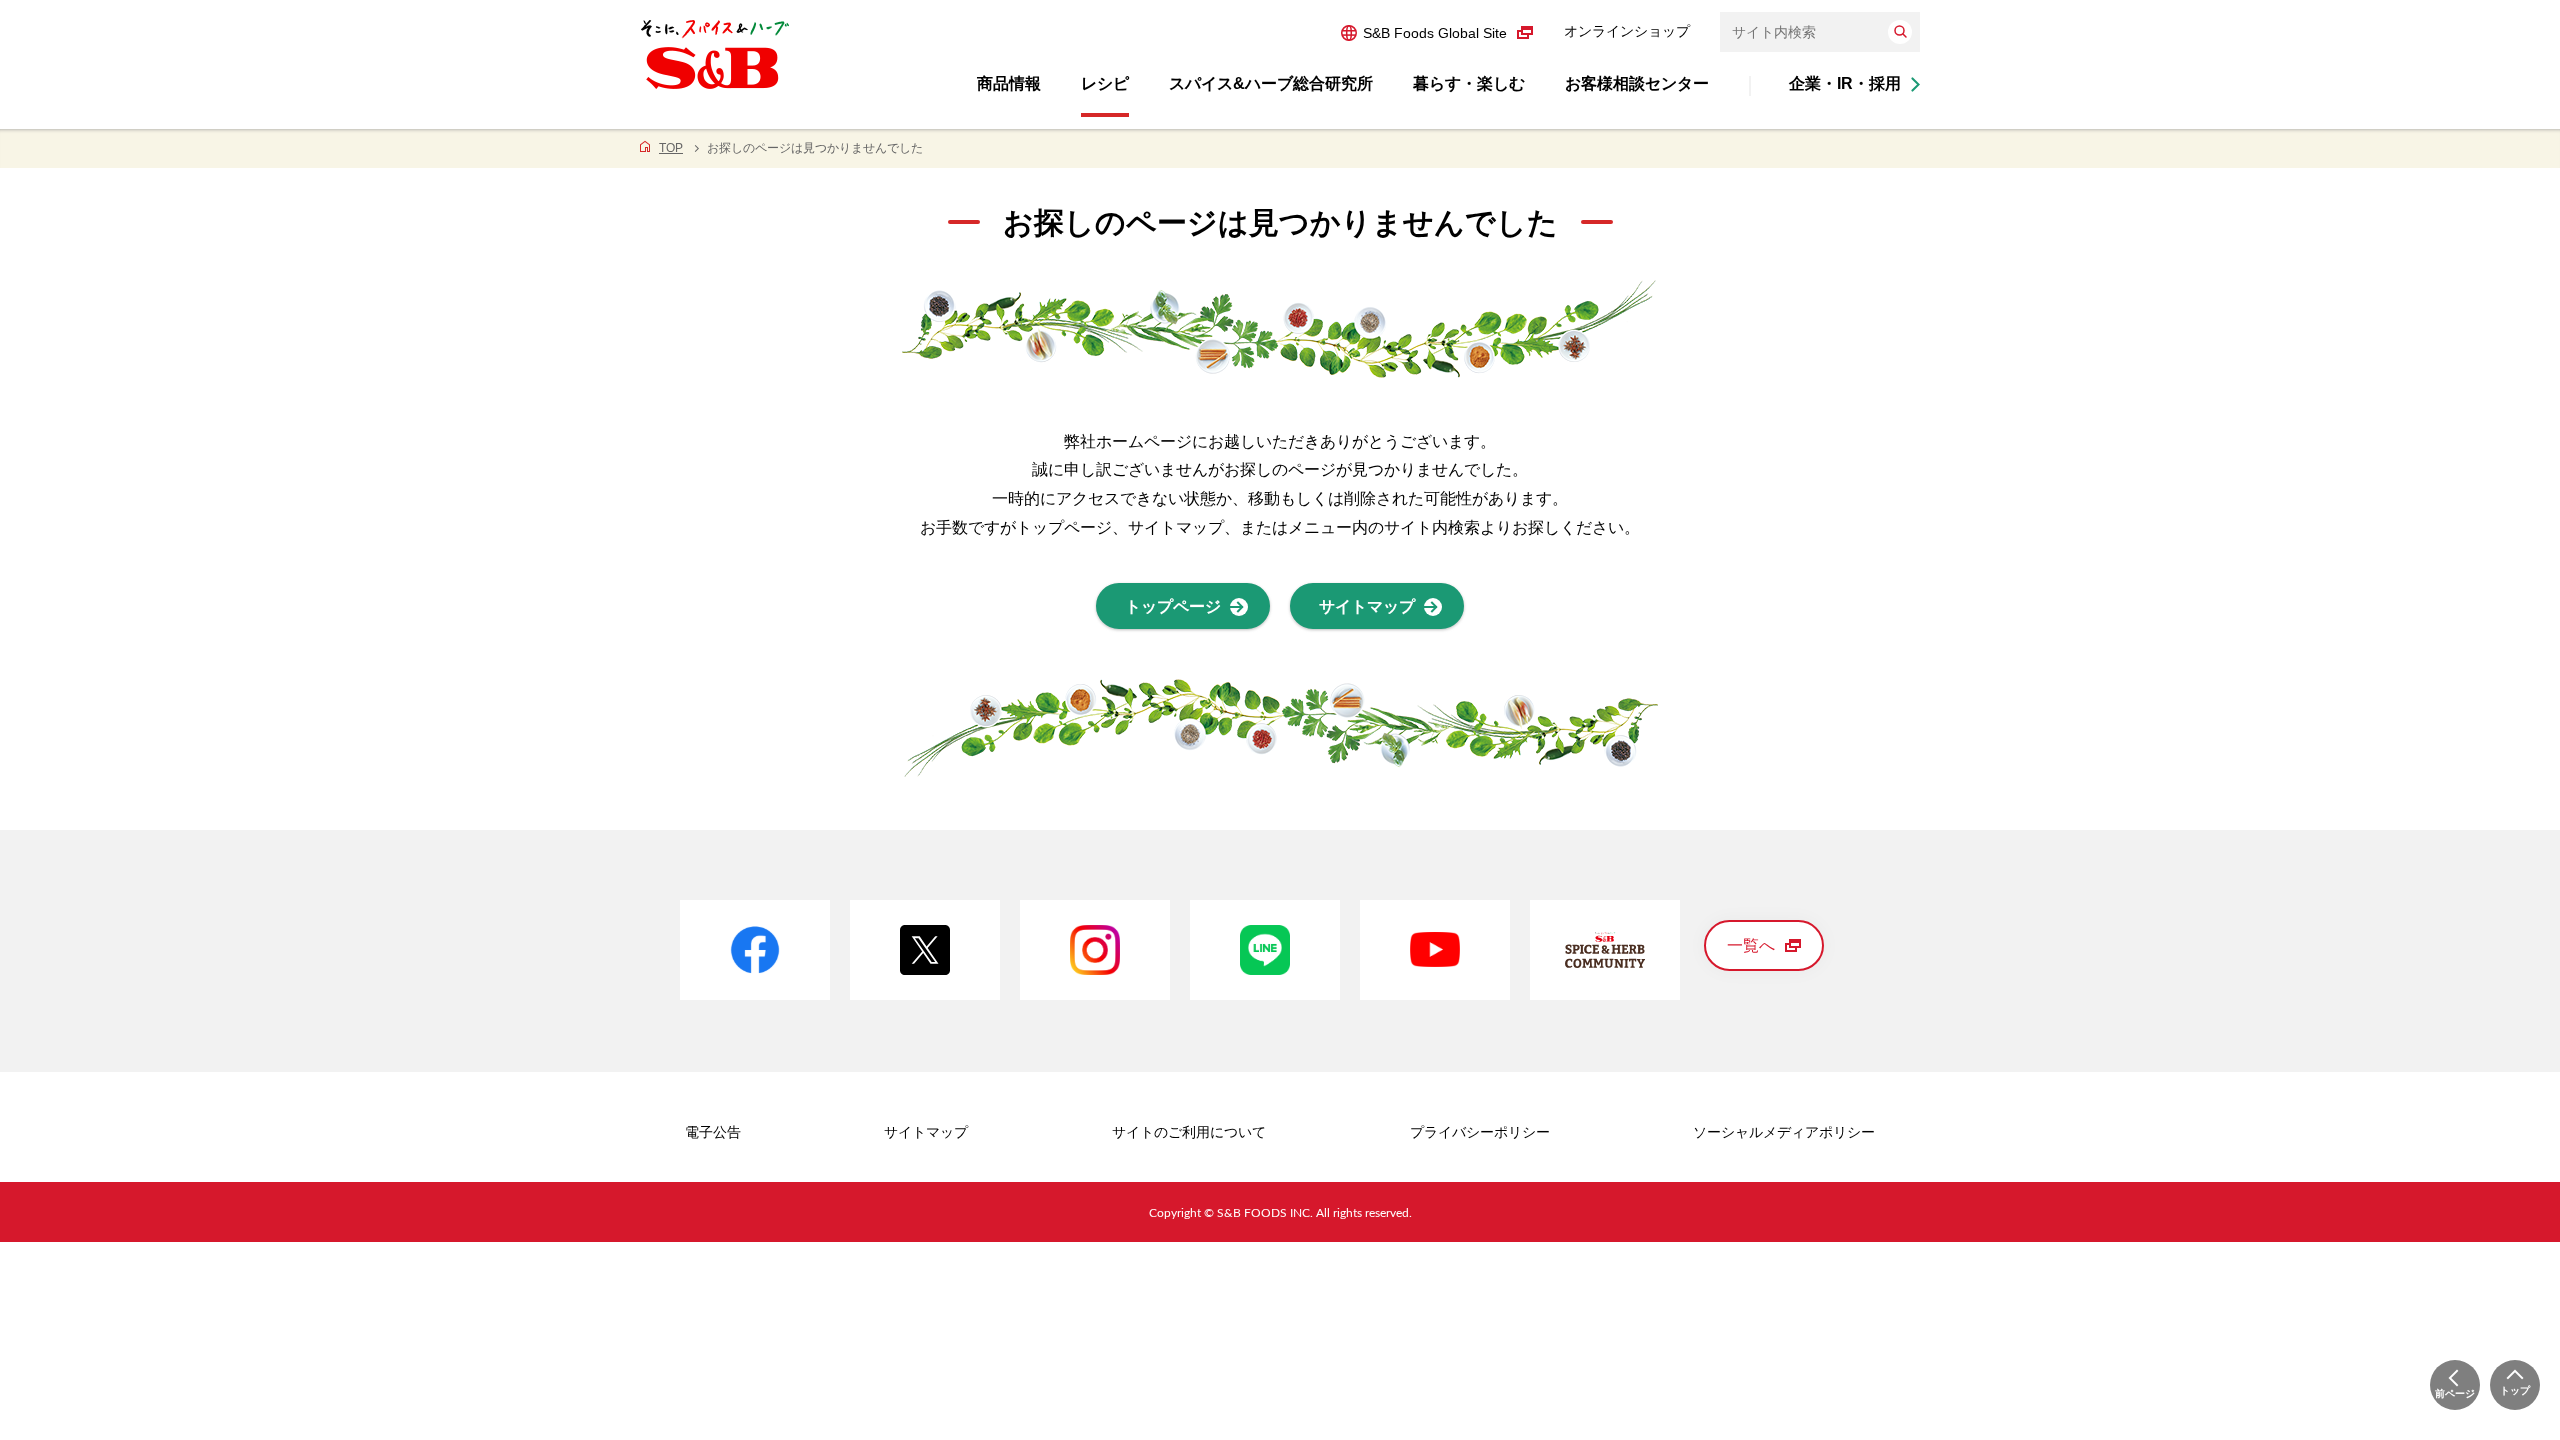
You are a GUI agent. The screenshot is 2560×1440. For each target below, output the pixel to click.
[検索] (1900, 32)
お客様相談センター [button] (1637, 83)
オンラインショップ (1627, 31)
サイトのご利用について (1189, 1132)
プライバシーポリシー (1480, 1132)
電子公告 (713, 1132)
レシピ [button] (1105, 83)
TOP (671, 148)
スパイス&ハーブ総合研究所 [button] (1271, 83)
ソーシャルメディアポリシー (1784, 1132)
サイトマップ (926, 1132)
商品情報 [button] (1009, 83)
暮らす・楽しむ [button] (1469, 83)
